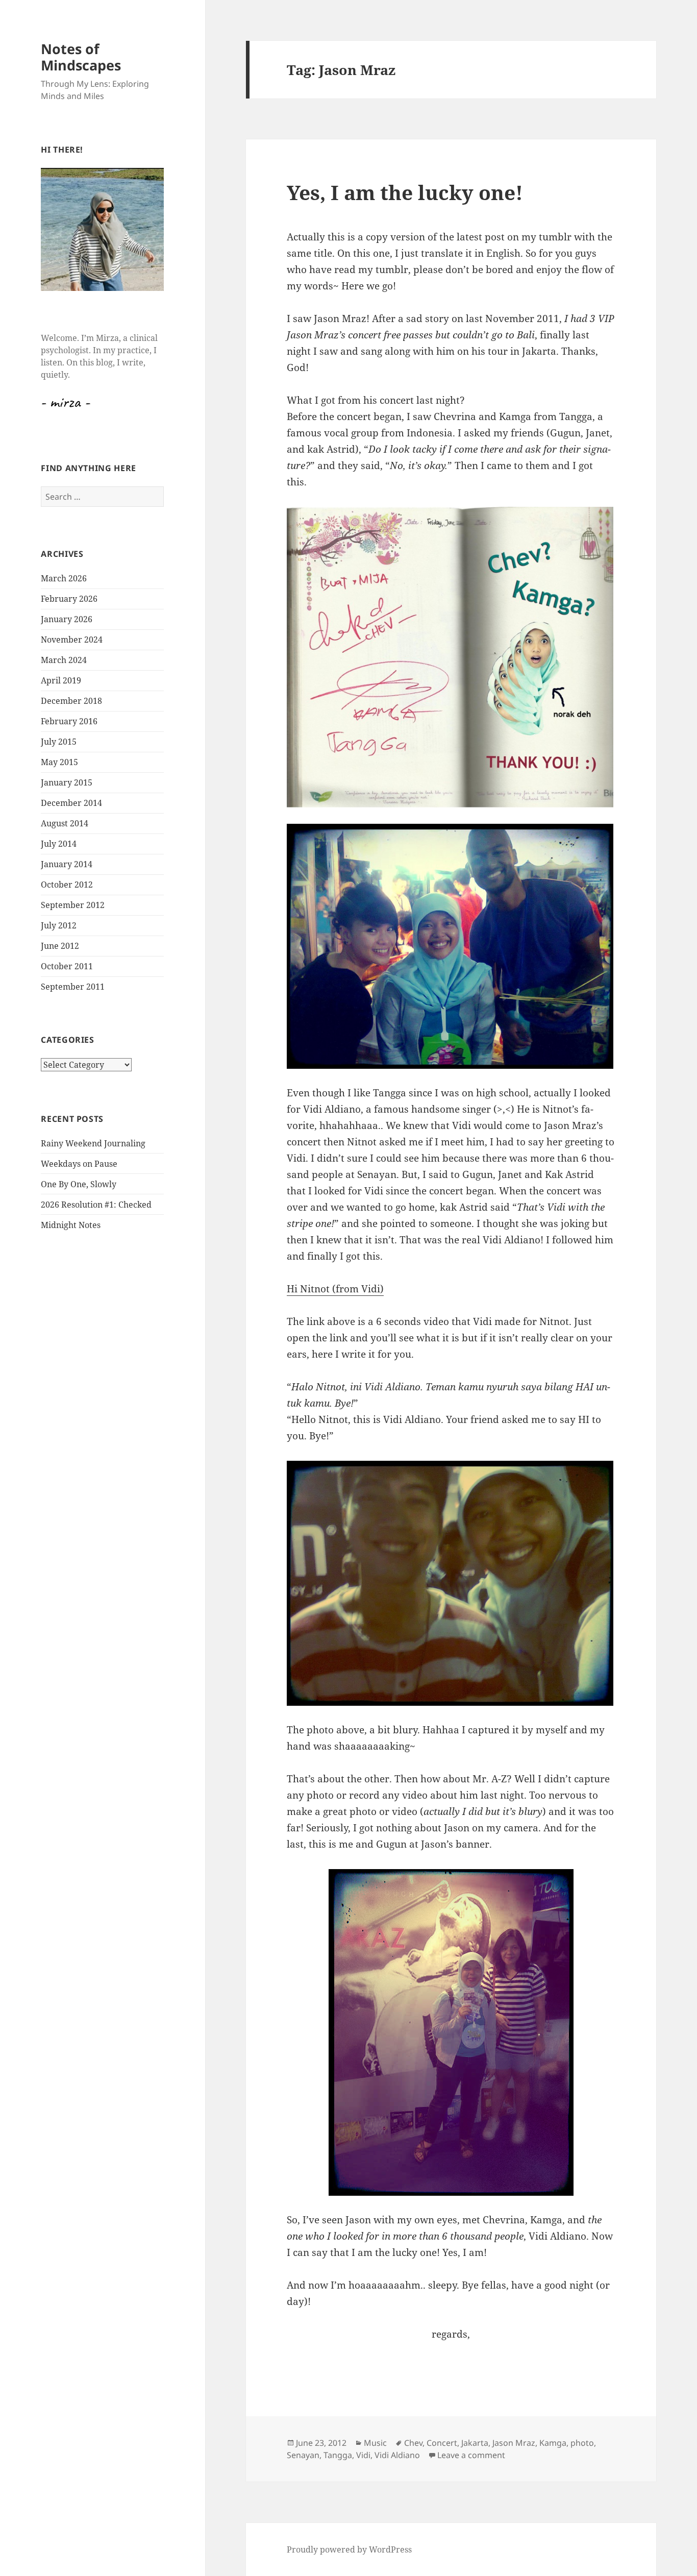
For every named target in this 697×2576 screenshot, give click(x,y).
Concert (442, 2443)
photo (582, 2443)
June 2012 (60, 946)
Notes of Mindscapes (81, 57)
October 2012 (67, 885)
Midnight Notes (71, 1225)
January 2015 (67, 782)
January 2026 (67, 619)
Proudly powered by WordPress (349, 2549)
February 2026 (69, 599)
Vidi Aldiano (397, 2455)
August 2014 (65, 823)
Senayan (303, 2455)
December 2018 (71, 701)
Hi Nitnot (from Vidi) (335, 1289)
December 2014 (71, 803)
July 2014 (59, 844)
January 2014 (67, 864)
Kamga (553, 2443)
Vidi (363, 2455)
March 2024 (64, 660)
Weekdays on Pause (79, 1164)
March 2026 (64, 578)
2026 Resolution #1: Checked (96, 1205)
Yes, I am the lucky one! (405, 192)
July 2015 (59, 742)
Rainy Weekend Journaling (93, 1143)
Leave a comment (471, 2455)
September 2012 (73, 905)
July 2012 (59, 925)
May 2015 (59, 762)
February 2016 (69, 721)
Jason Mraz (514, 2443)
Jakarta (475, 2443)
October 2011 (67, 966)
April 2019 (61, 680)
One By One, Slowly (79, 1184)
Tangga (338, 2455)
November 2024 (72, 640)
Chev (413, 2443)
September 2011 (73, 987)
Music (375, 2443)
